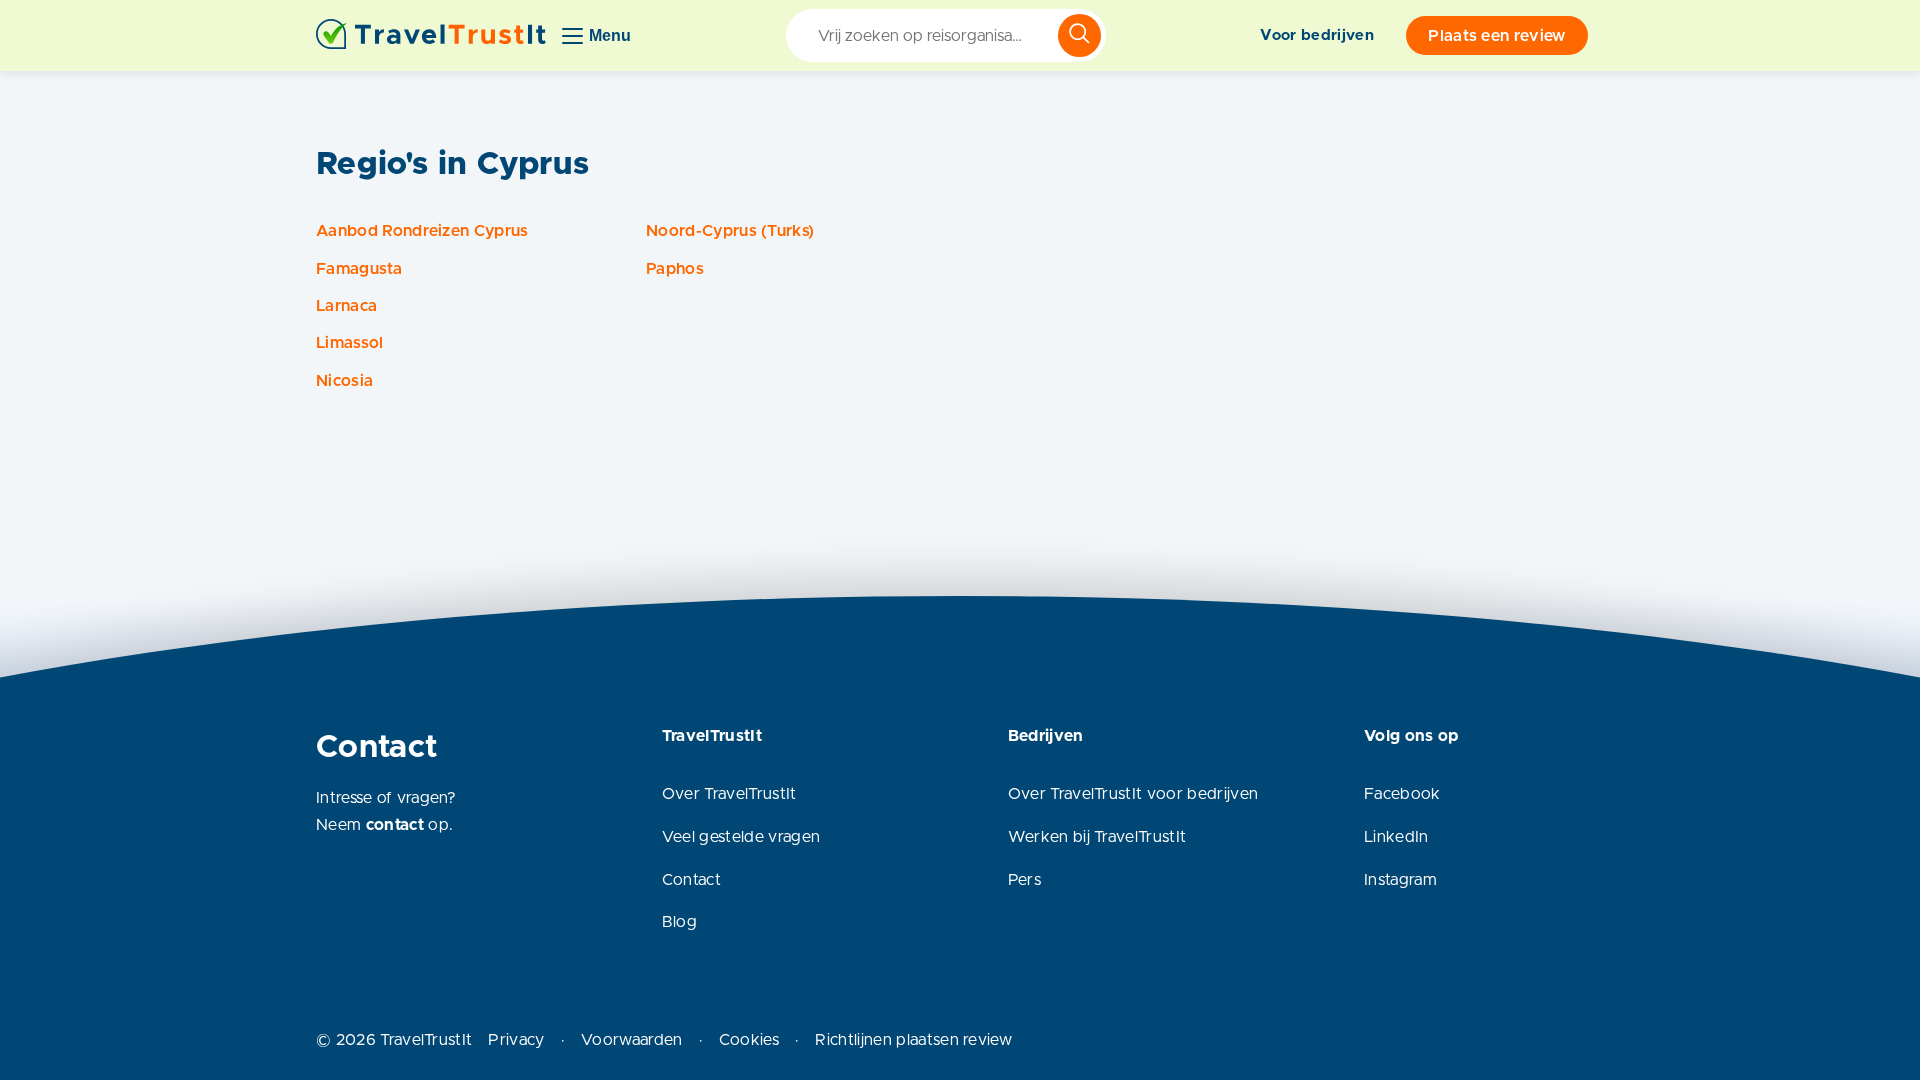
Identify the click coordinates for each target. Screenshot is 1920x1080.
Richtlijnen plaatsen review (913, 1040)
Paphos (675, 269)
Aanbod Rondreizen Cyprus (422, 231)
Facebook (1402, 794)
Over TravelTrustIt (729, 794)
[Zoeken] (1079, 35)
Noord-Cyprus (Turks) (730, 231)
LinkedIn (1396, 837)
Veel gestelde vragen (741, 837)
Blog (679, 922)
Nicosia (344, 381)
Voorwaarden (632, 1040)
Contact (691, 880)
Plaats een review (1496, 36)
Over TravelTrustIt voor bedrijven (1133, 794)
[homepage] (431, 35)
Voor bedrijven (1316, 35)
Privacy (516, 1040)
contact (395, 825)
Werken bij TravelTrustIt (1097, 837)
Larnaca (346, 306)
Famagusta (359, 269)
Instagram (1400, 880)
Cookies (749, 1040)
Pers (1024, 880)
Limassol (350, 343)
